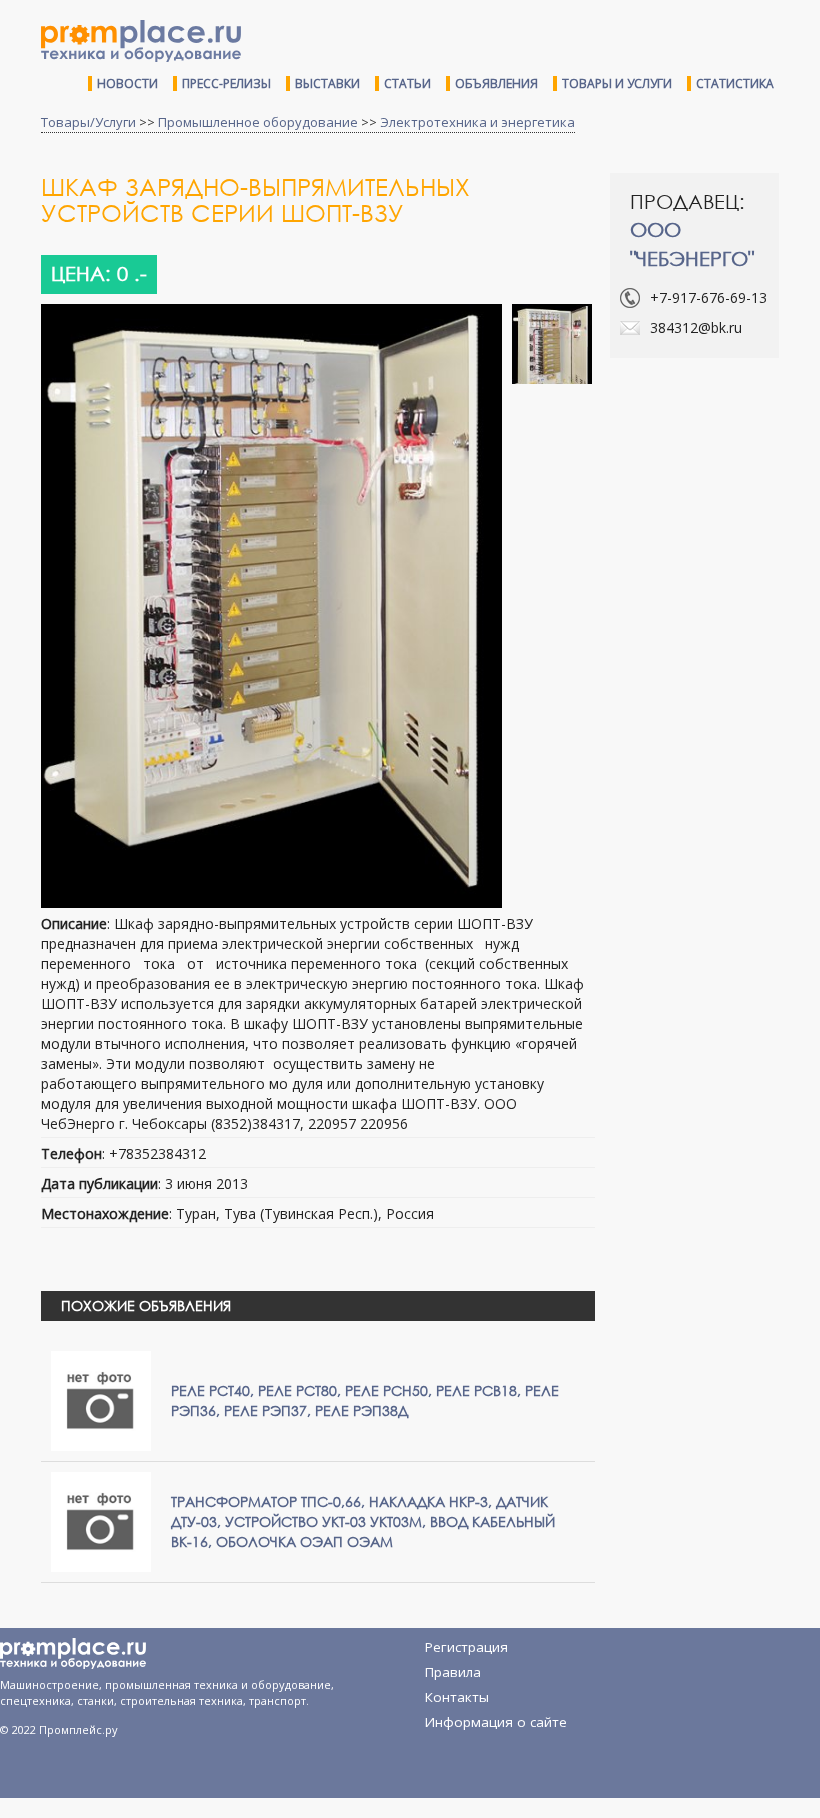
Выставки (327, 83)
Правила (453, 1672)
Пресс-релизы (226, 83)
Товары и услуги (617, 83)
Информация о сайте (496, 1722)
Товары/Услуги (88, 122)
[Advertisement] (715, 478)
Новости (127, 83)
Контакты (457, 1697)
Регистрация (466, 1647)
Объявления (496, 83)
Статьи (407, 83)
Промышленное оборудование (258, 122)
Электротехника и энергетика (477, 122)
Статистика (735, 83)
